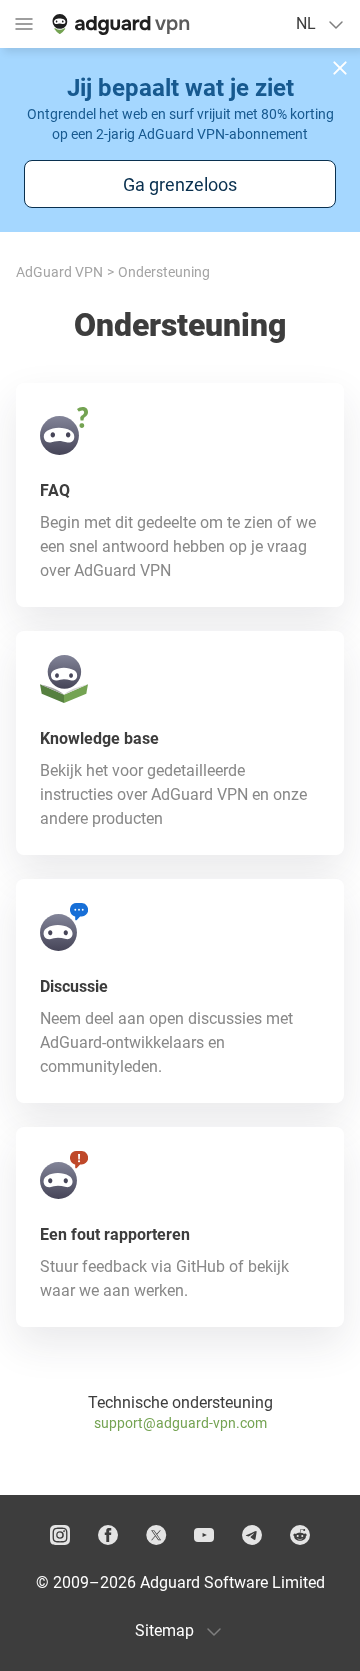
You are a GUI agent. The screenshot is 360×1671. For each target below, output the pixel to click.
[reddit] (300, 1535)
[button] (340, 68)
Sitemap (164, 1630)
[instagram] (60, 1535)
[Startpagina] (119, 24)
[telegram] (252, 1535)
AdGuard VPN (59, 272)
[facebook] (108, 1535)
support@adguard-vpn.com (180, 1423)
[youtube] (204, 1535)
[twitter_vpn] (156, 1535)
